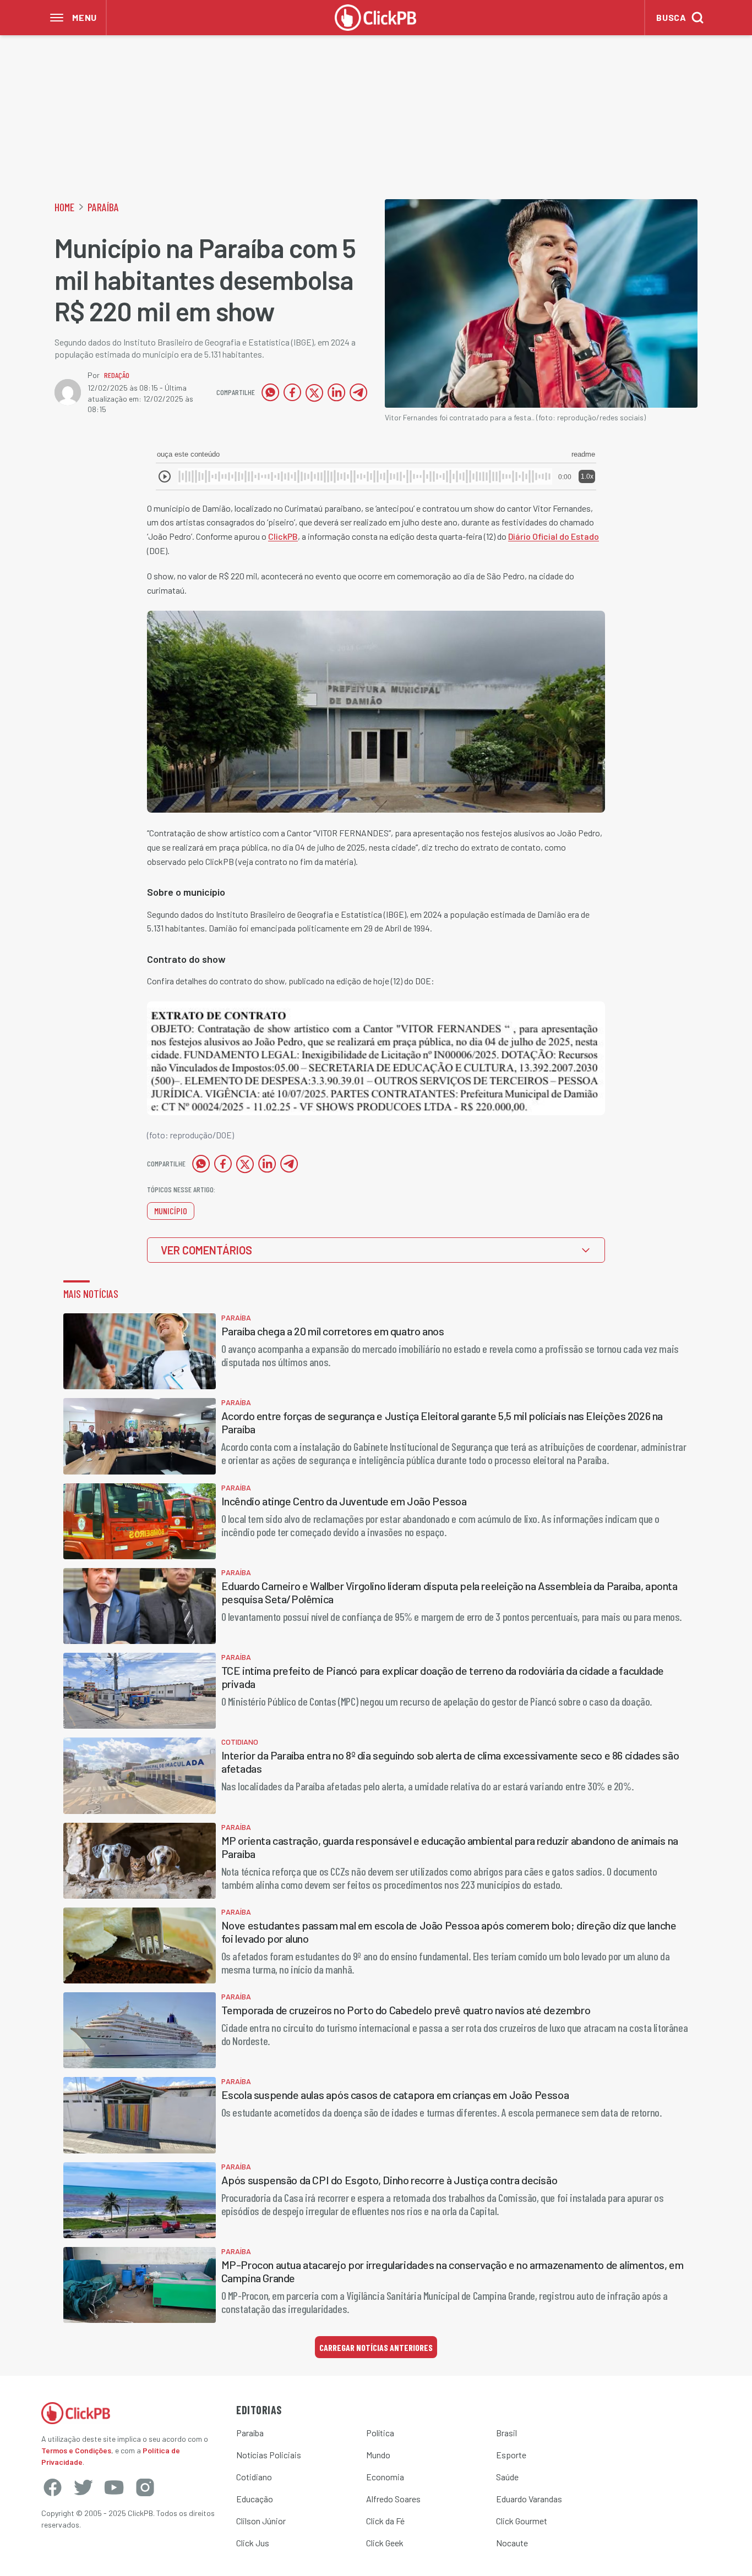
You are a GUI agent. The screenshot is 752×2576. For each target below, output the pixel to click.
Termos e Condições (76, 2450)
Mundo (378, 2455)
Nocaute (512, 2543)
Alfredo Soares (393, 2499)
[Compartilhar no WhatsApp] (270, 392)
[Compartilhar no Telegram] (358, 392)
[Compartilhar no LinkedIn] (336, 392)
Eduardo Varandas (529, 2499)
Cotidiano (254, 2477)
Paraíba (103, 207)
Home (64, 207)
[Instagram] (145, 2487)
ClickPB (283, 536)
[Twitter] (83, 2487)
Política (380, 2433)
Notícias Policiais (269, 2455)
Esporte (511, 2455)
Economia (385, 2477)
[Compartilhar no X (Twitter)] (314, 392)
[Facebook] (52, 2487)
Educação (255, 2499)
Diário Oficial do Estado (554, 536)
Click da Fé (385, 2521)
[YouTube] (114, 2487)
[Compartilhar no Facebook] (292, 392)
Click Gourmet (522, 2521)
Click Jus (253, 2543)
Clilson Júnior (261, 2521)
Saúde (507, 2477)
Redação (117, 375)
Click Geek (385, 2543)
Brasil (506, 2433)
